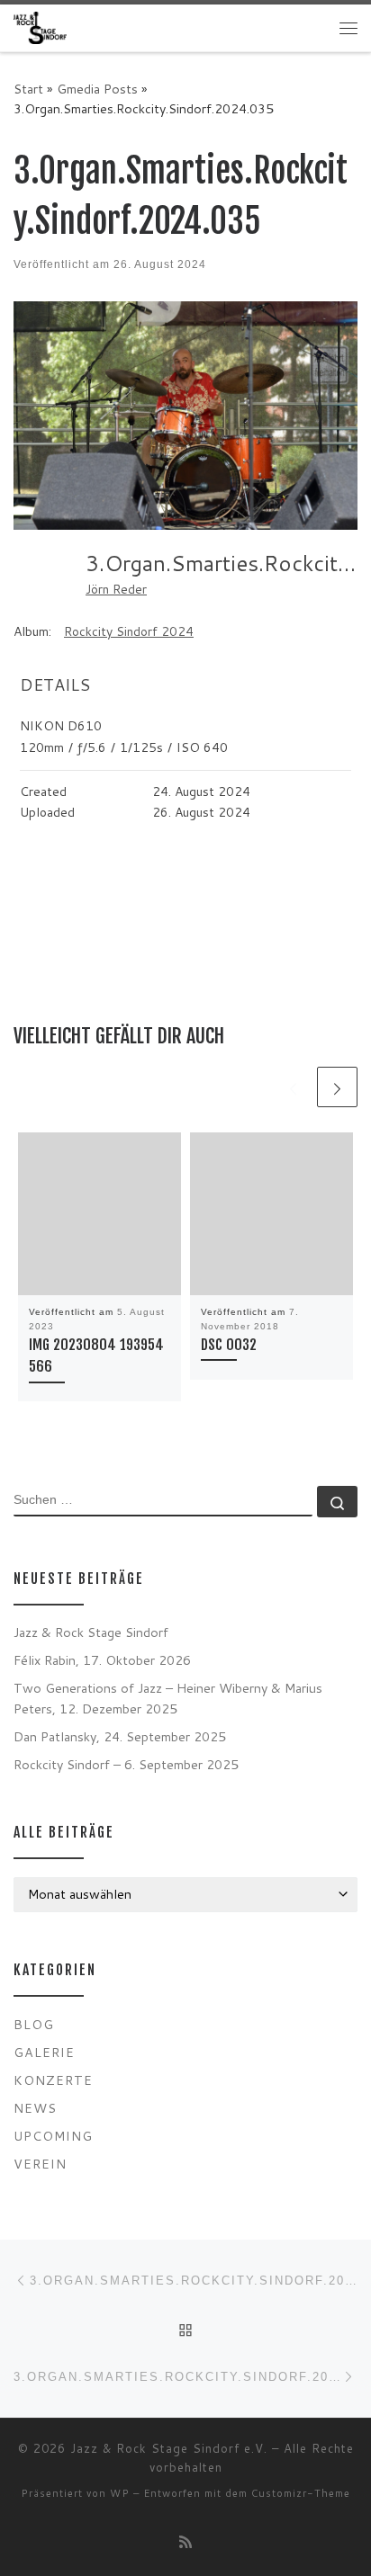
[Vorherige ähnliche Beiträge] (293, 1087)
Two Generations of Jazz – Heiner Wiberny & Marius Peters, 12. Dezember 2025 (168, 1698)
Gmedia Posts (97, 89)
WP (120, 2493)
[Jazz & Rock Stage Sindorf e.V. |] (40, 27)
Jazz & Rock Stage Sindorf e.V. (169, 2448)
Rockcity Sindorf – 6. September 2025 (126, 1764)
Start (28, 89)
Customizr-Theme (301, 2493)
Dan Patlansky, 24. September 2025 (120, 1736)
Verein (40, 2164)
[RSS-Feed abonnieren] (185, 2541)
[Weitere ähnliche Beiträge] (337, 1087)
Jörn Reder (116, 589)
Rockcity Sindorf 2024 (129, 631)
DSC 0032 (229, 1345)
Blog (34, 2024)
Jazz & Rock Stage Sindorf (91, 1632)
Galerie (44, 2052)
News (35, 2108)
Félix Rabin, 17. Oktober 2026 (102, 1660)
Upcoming (53, 2136)
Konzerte (53, 2080)
